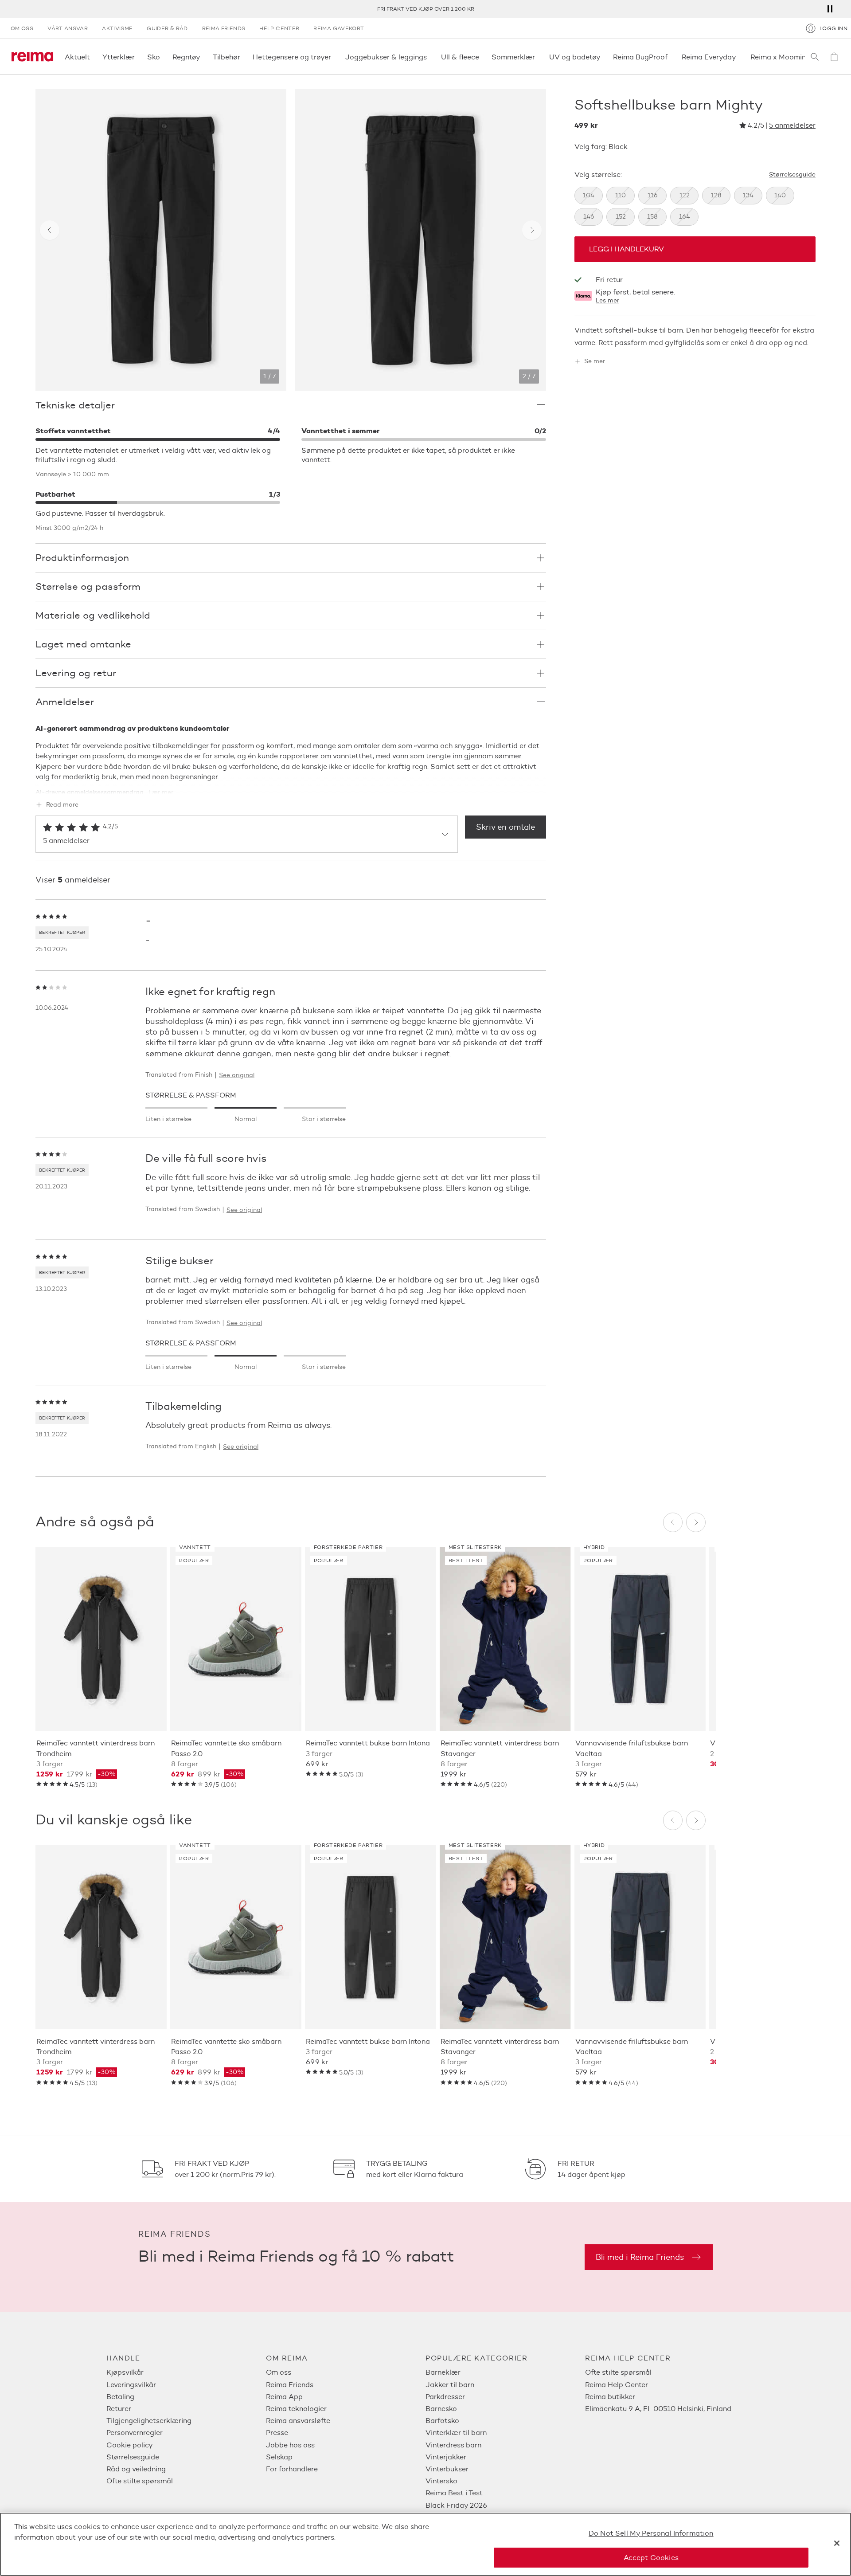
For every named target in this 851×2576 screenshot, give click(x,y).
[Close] (837, 2543)
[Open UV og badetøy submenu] (603, 57)
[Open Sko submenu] (163, 57)
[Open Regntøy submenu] (203, 57)
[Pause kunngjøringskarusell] (830, 9)
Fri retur (609, 280)
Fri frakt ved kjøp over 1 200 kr (426, 9)
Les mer (607, 301)
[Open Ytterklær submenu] (137, 57)
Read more (62, 805)
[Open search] (815, 57)
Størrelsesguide (792, 175)
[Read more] (291, 785)
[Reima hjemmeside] (32, 57)
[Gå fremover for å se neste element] (532, 230)
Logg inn (833, 28)
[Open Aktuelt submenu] (93, 57)
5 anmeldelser (792, 126)
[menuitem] (186, 2372)
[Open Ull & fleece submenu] (482, 57)
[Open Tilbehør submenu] (243, 57)
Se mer (595, 361)
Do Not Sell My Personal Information (651, 2533)
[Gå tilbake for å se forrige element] (50, 230)
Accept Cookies (651, 2557)
